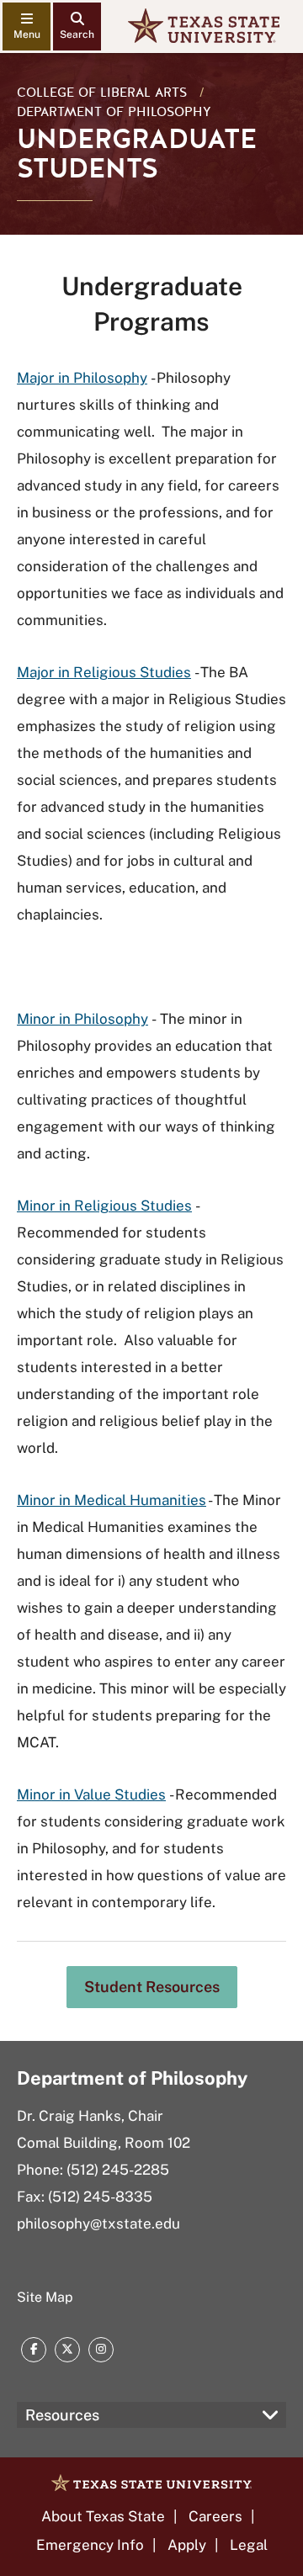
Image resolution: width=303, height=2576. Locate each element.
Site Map (45, 2297)
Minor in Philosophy (82, 1019)
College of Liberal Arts (102, 93)
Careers (215, 2516)
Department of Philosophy (114, 112)
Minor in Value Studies (91, 1794)
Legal (249, 2545)
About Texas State (103, 2516)
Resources (62, 2415)
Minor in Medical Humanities (112, 1500)
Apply (187, 2545)
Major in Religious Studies (104, 672)
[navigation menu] (27, 27)
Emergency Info (90, 2545)
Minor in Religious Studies (104, 1206)
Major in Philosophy (82, 378)
